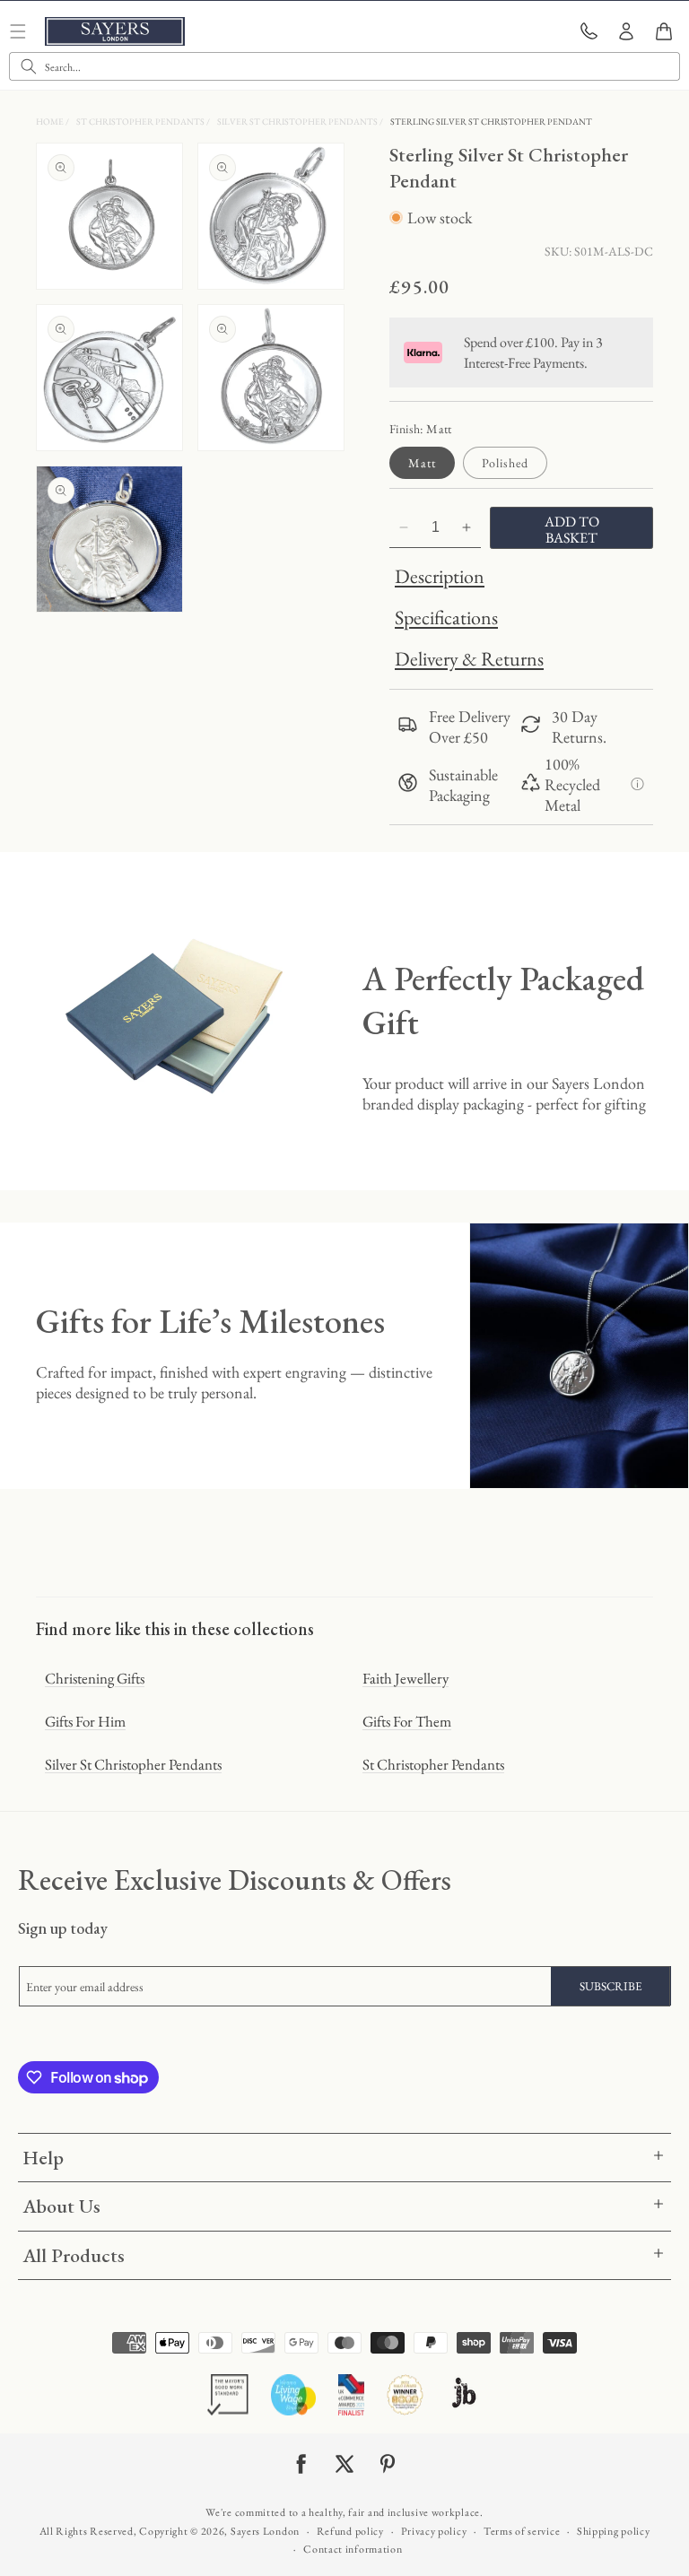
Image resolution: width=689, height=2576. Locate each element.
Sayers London (265, 2531)
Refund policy (350, 2531)
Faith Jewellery (406, 1678)
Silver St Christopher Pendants (298, 122)
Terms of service (522, 2531)
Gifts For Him (85, 1721)
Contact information (353, 2549)
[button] (664, 31)
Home (51, 122)
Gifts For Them (407, 1721)
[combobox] (344, 66)
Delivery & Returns (469, 659)
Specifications (446, 618)
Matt (422, 463)
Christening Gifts (95, 1678)
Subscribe (611, 1986)
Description (440, 576)
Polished (505, 463)
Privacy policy (434, 2531)
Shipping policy (614, 2531)
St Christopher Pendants (141, 122)
